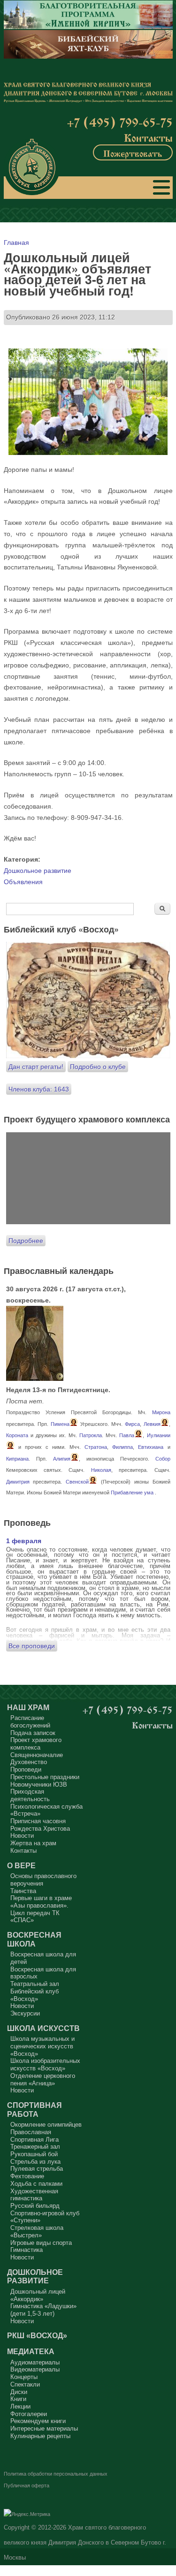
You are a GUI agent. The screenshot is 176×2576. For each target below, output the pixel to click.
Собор (163, 1459)
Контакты (148, 137)
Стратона (96, 1447)
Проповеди (26, 1769)
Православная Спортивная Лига (34, 2136)
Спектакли (25, 2384)
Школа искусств (43, 2028)
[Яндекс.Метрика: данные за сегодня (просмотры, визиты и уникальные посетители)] (27, 2515)
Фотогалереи (29, 2414)
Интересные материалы (44, 2428)
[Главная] (32, 167)
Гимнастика (27, 2250)
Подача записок (33, 1733)
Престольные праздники (45, 1777)
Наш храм (28, 1707)
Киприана (17, 1459)
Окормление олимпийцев (46, 2125)
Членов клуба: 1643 (39, 1089)
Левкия (152, 1424)
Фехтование (27, 2176)
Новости (22, 1836)
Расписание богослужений (30, 1722)
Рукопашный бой (34, 2154)
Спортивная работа (34, 2110)
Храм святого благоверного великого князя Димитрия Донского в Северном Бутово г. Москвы (85, 2543)
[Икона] (35, 1379)
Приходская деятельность (30, 1795)
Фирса (132, 1424)
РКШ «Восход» (37, 2335)
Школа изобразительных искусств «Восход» (45, 2065)
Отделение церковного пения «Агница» (43, 2080)
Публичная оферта (27, 2485)
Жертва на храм (33, 1843)
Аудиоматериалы (35, 2362)
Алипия (62, 1459)
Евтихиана (151, 1447)
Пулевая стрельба (37, 2169)
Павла (127, 1435)
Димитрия (18, 1482)
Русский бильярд (35, 2206)
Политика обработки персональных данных (56, 2474)
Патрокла (91, 1435)
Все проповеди (32, 1646)
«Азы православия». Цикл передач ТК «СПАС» (39, 1913)
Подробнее (26, 1241)
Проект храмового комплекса (36, 1744)
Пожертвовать (133, 152)
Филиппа (122, 1447)
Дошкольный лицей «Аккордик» (38, 2295)
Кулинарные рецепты (40, 2436)
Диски (19, 2392)
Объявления (23, 882)
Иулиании (159, 1435)
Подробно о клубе (98, 1067)
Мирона (161, 1412)
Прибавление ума (132, 1493)
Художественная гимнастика (34, 2195)
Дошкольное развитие (38, 871)
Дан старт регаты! (36, 1067)
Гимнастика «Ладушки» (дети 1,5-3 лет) (43, 2310)
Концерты (24, 2377)
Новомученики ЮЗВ (39, 1784)
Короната (17, 1435)
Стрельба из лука (35, 2162)
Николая (101, 1470)
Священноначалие (37, 1755)
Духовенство (29, 1762)
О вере (21, 1865)
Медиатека (31, 2351)
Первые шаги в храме (41, 1898)
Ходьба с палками (36, 2184)
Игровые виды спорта (41, 2243)
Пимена (60, 1424)
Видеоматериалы (35, 2369)
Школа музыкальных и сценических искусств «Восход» (42, 2046)
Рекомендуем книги (38, 2421)
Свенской (77, 1482)
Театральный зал (35, 1984)
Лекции (20, 2406)
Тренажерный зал (35, 2147)
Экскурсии (25, 2013)
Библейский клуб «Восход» (34, 1995)
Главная (16, 242)
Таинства (23, 1891)
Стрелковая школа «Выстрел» (37, 2231)
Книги (18, 2399)
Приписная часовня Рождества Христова (40, 1825)
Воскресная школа (34, 1939)
